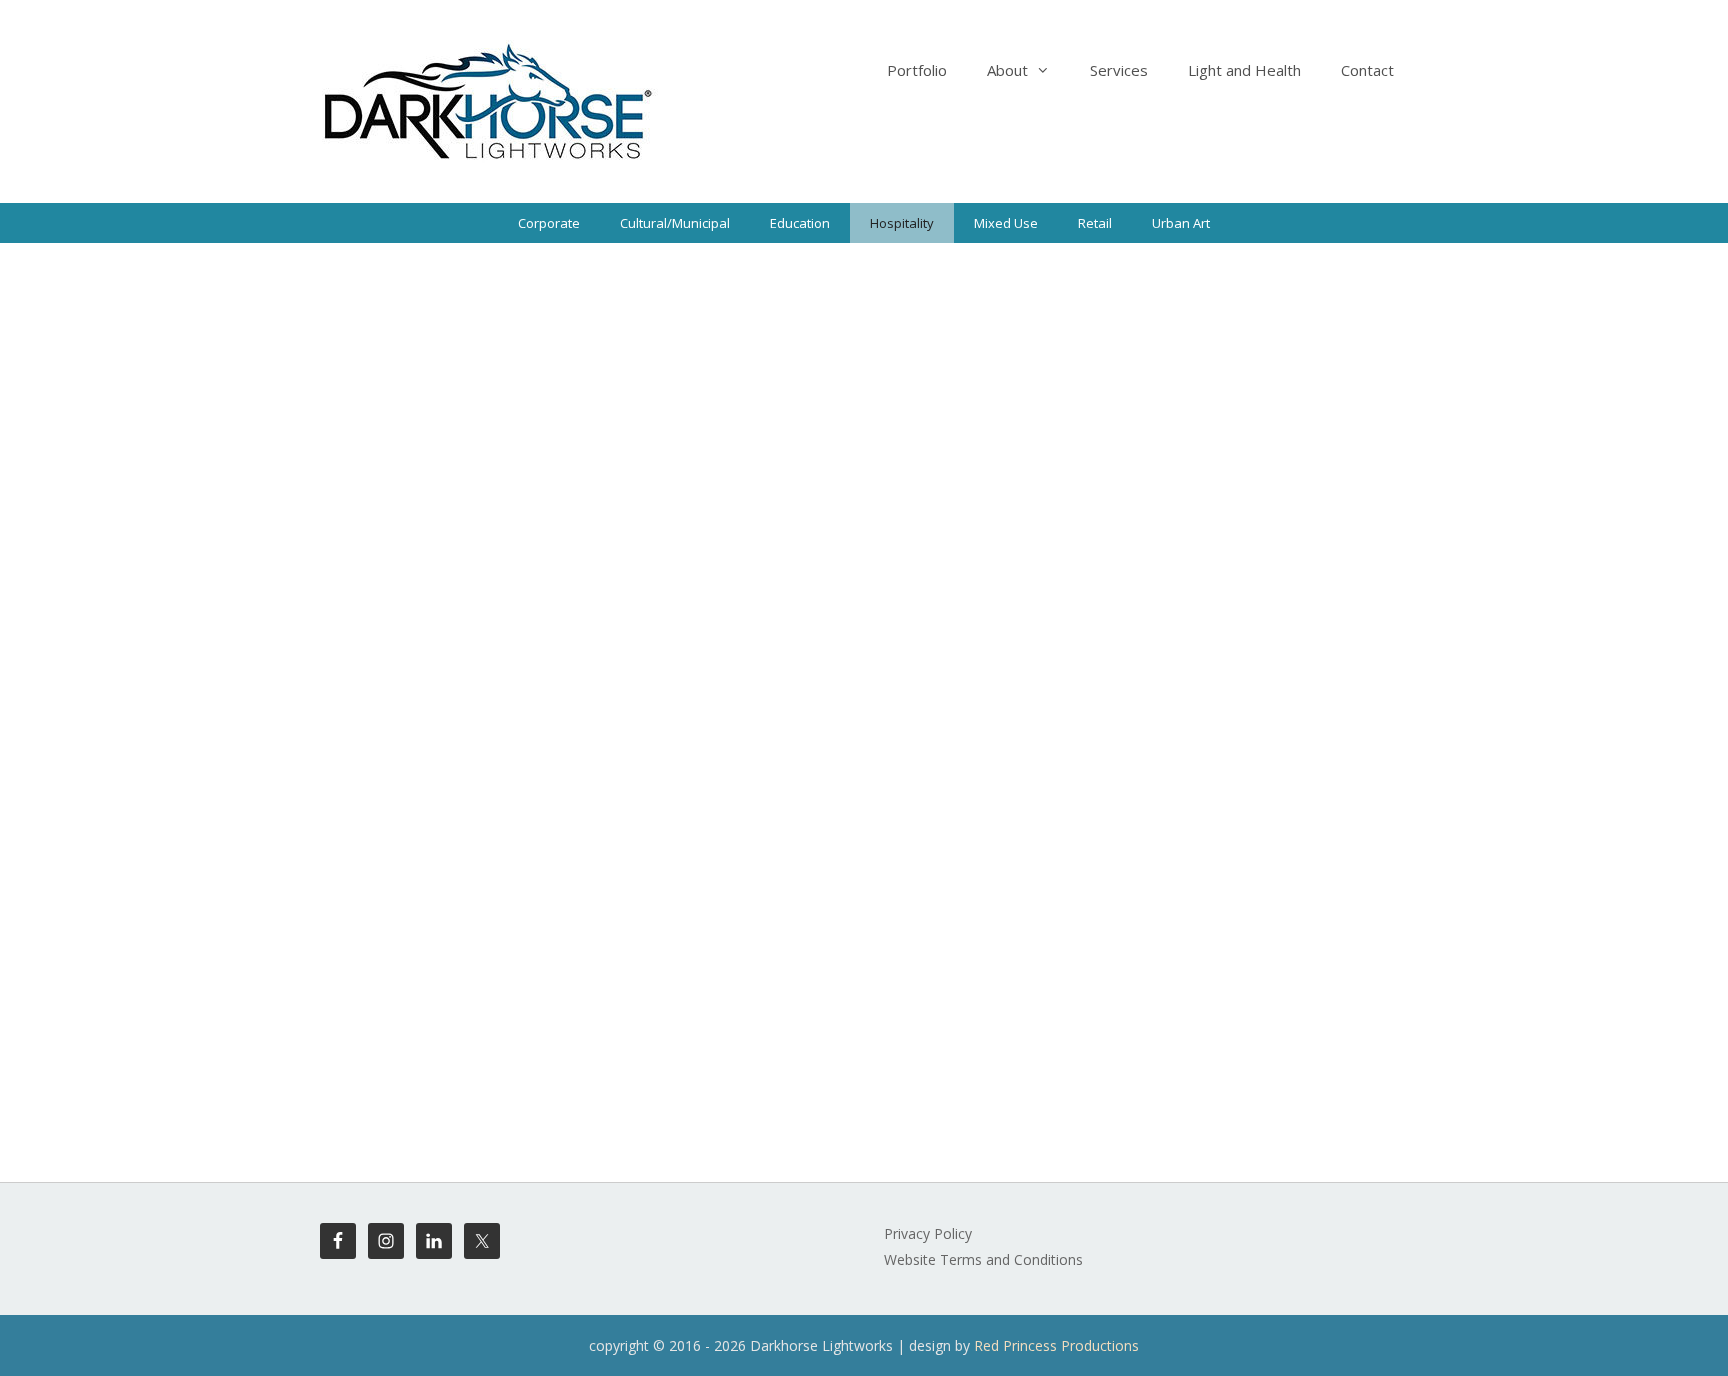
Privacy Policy (928, 1233)
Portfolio (917, 70)
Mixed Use (1006, 223)
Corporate (549, 223)
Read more (800, 787)
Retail (1095, 223)
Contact (1367, 70)
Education (800, 223)
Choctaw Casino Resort (465, 316)
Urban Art (1181, 223)
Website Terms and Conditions (983, 1259)
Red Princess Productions (1056, 1345)
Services (1119, 70)
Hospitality (902, 223)
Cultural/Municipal (675, 223)
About (1007, 70)
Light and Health (1244, 70)
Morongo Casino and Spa (997, 316)
